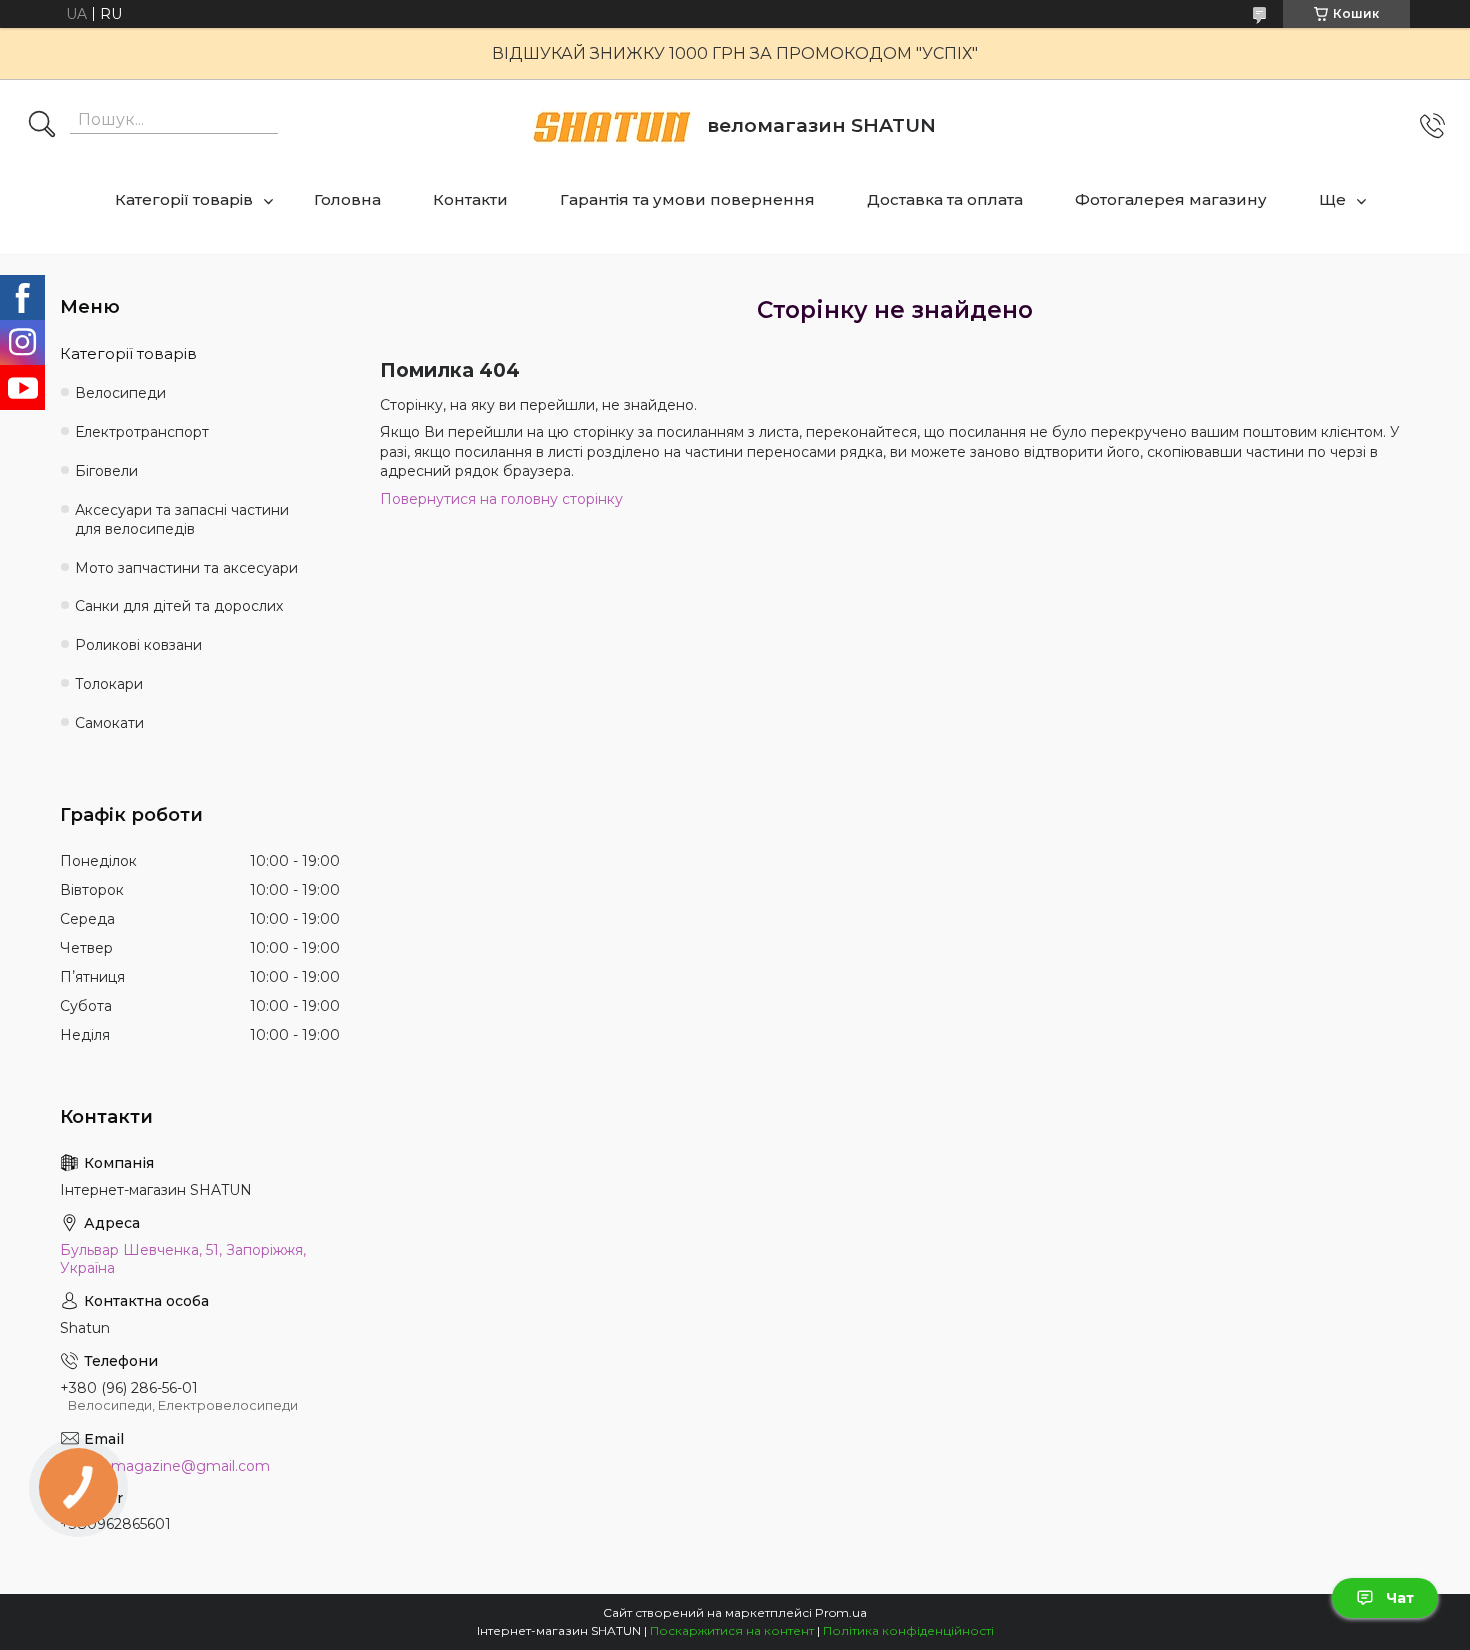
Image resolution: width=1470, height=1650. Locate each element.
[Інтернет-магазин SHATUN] (612, 126)
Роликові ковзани (138, 645)
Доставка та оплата (945, 199)
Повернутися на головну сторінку (501, 499)
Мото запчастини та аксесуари (186, 568)
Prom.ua (841, 1612)
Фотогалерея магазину (1171, 199)
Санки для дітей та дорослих (179, 606)
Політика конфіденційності (908, 1630)
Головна (347, 199)
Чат (1400, 1598)
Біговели (106, 471)
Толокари (109, 684)
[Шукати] (42, 126)
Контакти (470, 199)
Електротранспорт (142, 432)
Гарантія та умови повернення (687, 199)
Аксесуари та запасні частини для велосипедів (182, 519)
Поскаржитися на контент (732, 1630)
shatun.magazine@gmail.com (165, 1466)
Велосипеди (120, 393)
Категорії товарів (184, 199)
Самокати (109, 723)
